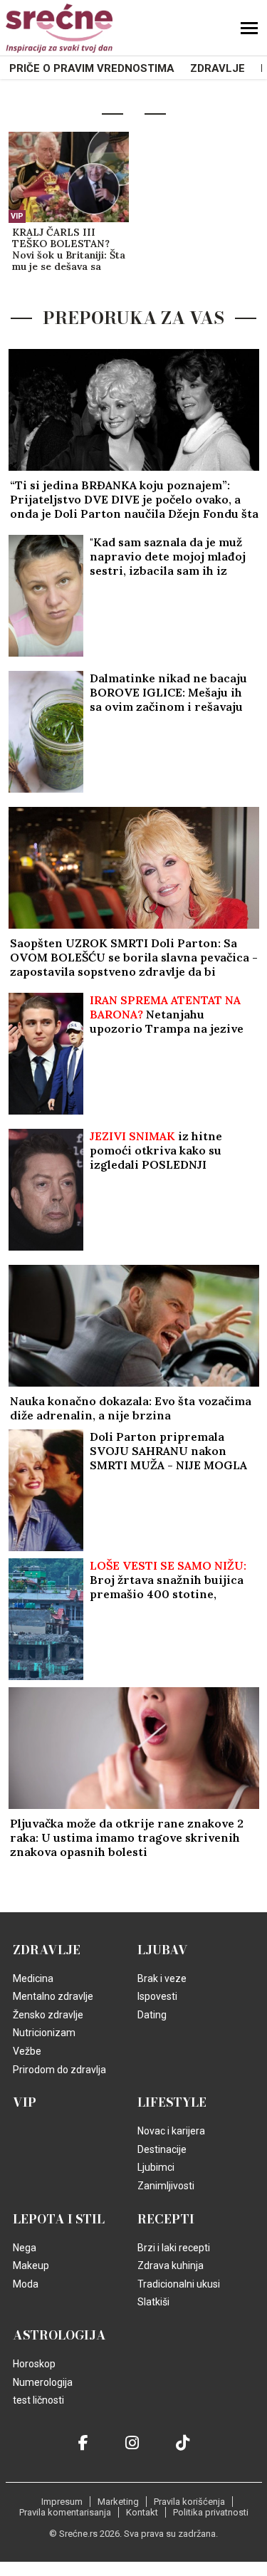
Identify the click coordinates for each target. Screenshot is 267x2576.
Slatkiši (153, 2302)
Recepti (166, 2219)
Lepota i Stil (59, 2219)
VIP (17, 216)
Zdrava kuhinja (171, 2265)
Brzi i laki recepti (174, 2248)
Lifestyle (172, 2102)
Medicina (33, 1978)
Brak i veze (162, 1978)
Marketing (118, 2502)
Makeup (31, 2265)
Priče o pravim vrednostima (92, 68)
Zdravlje (218, 68)
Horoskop (34, 2364)
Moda (26, 2284)
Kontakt (142, 2512)
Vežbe (27, 2051)
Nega (25, 2248)
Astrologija (59, 2335)
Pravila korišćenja (189, 2502)
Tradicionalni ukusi (179, 2284)
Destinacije (162, 2149)
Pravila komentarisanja (65, 2512)
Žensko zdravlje (48, 2015)
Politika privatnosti (211, 2512)
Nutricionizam (44, 2033)
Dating (152, 2015)
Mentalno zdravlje (53, 1996)
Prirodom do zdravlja (59, 2070)
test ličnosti (38, 2400)
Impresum (62, 2502)
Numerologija (43, 2382)
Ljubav (163, 1950)
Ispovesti (157, 1996)
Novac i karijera (171, 2131)
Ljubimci (156, 2167)
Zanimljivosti (166, 2186)
